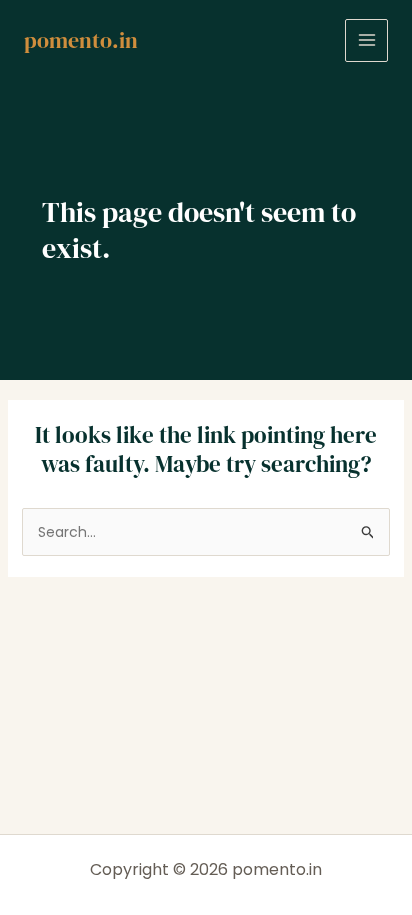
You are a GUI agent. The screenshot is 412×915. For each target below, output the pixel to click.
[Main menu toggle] (366, 40)
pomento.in (81, 40)
